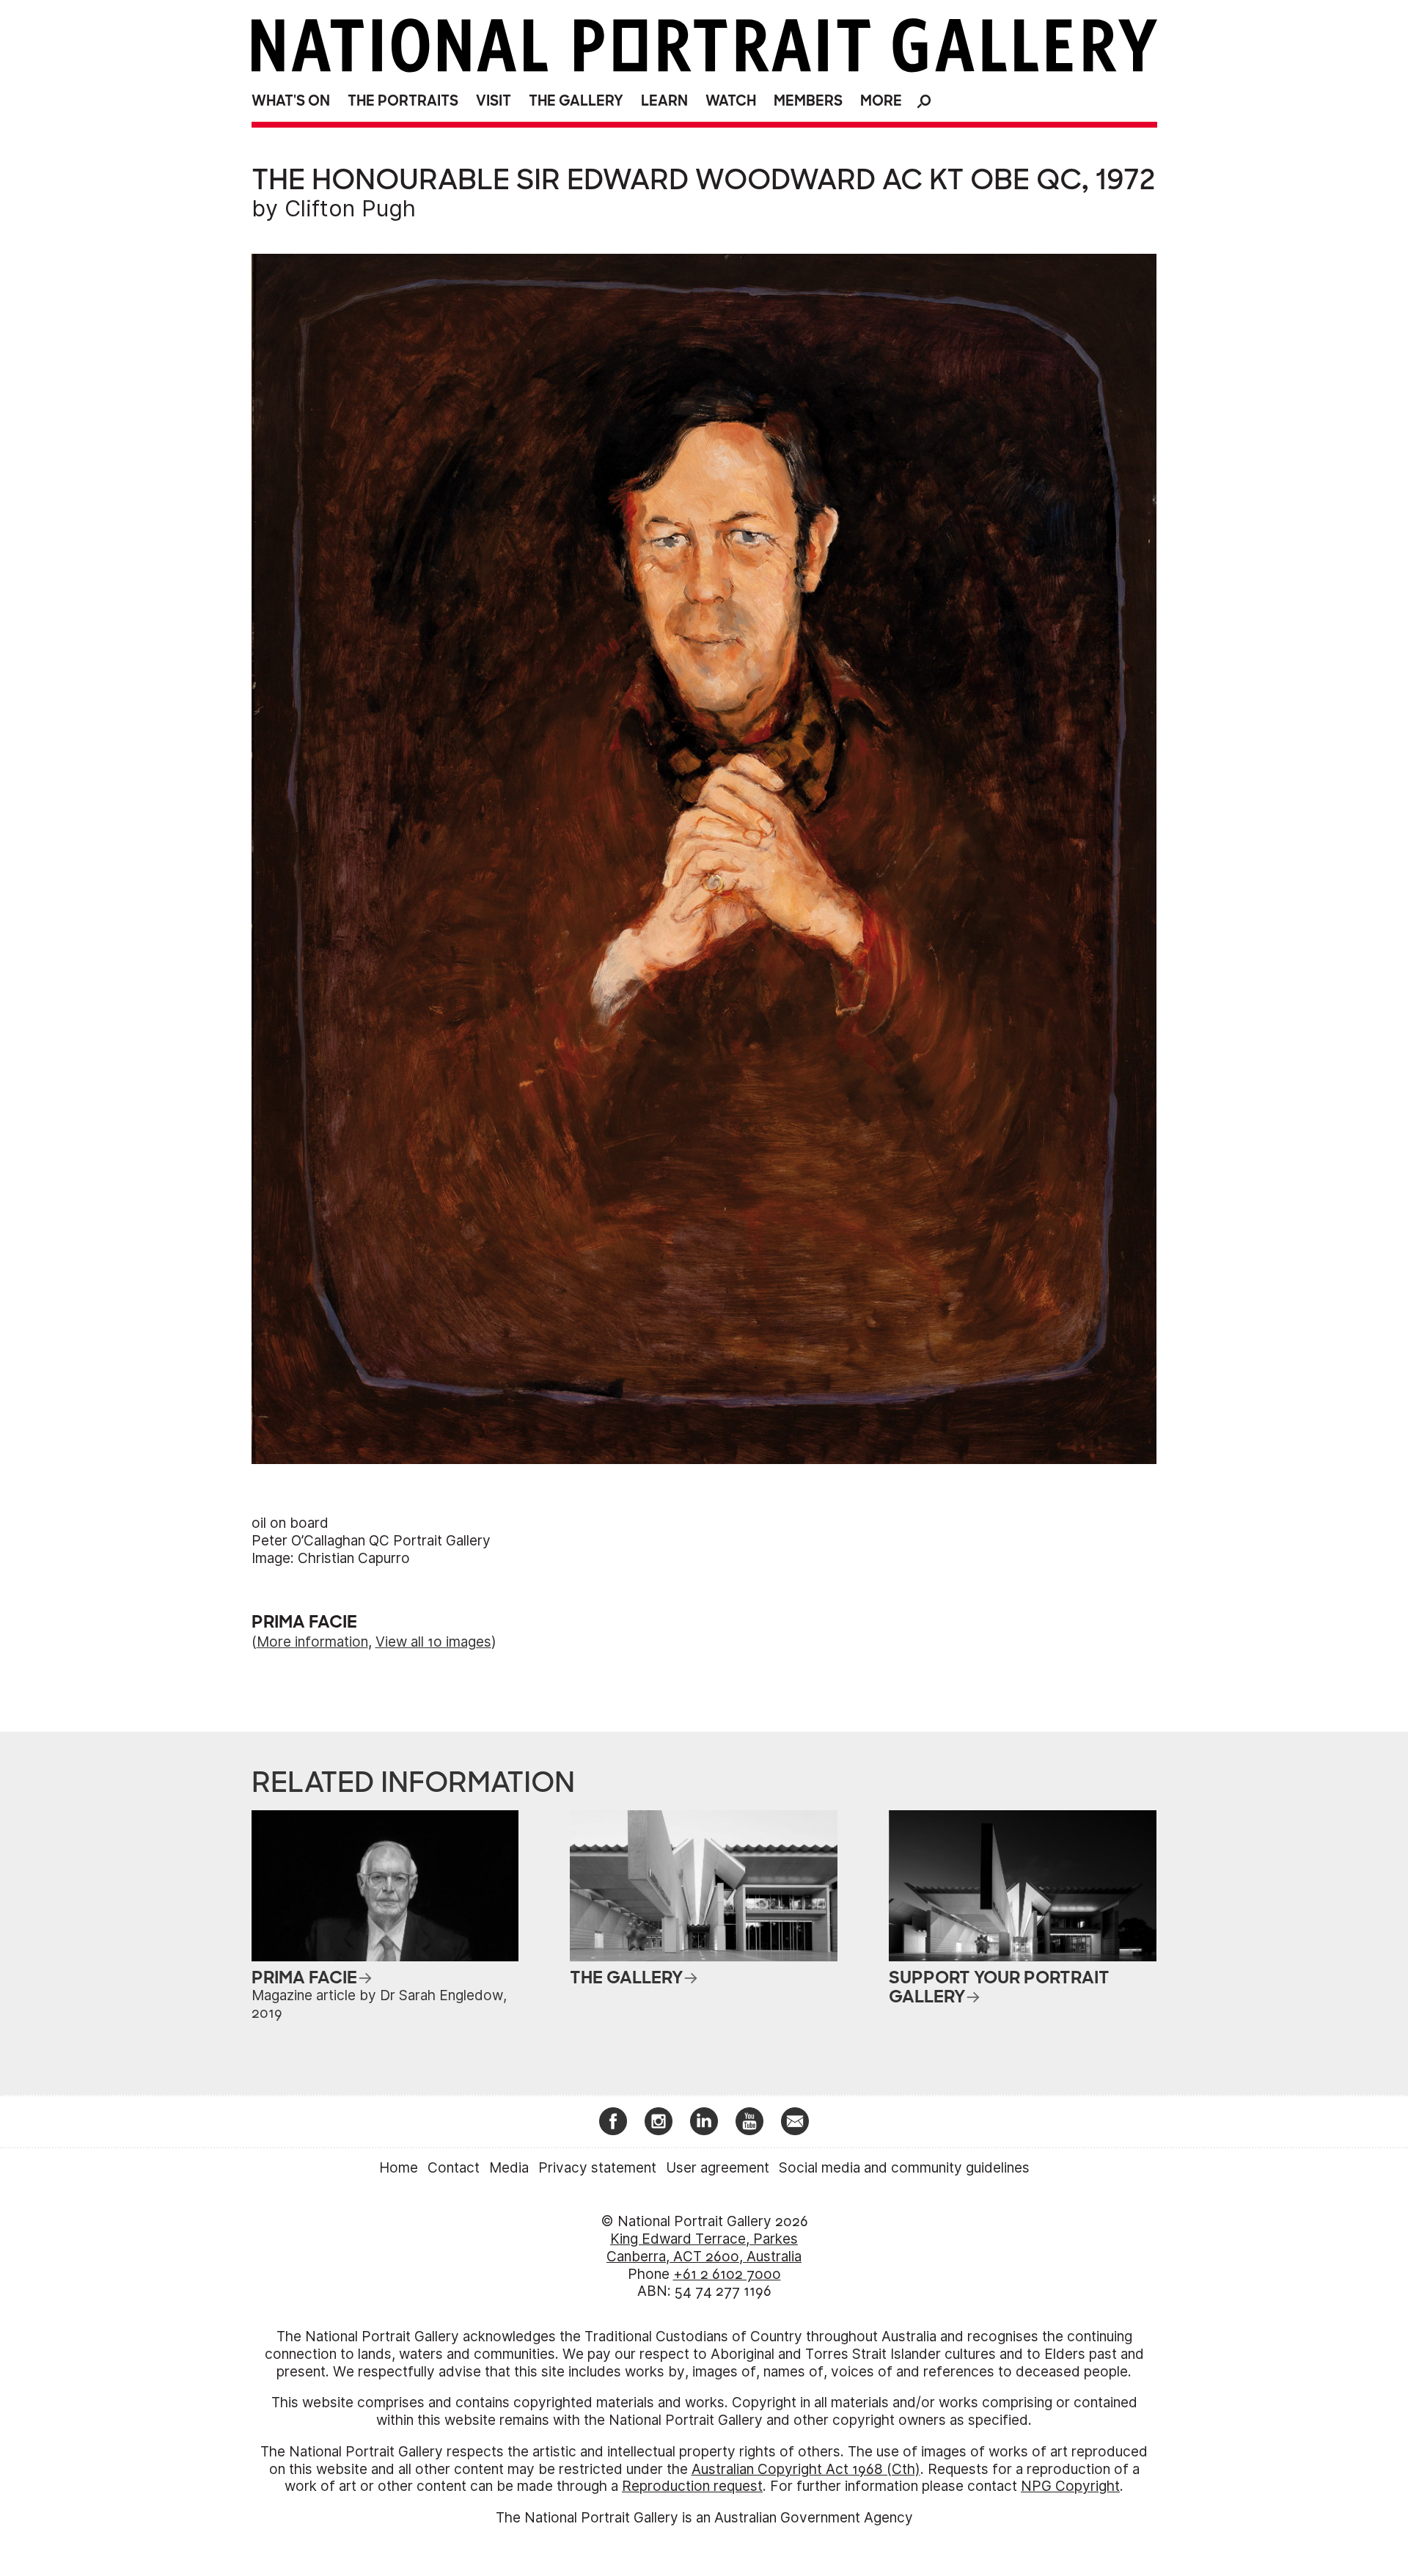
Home (399, 2168)
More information (312, 1642)
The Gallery (576, 101)
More (881, 101)
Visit (494, 101)
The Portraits (403, 101)
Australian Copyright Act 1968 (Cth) (806, 2469)
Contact (454, 2168)
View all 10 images (433, 1642)
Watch (731, 101)
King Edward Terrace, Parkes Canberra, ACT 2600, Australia (704, 2248)
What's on (291, 101)
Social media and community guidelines (904, 2168)
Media (509, 2168)
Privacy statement (597, 2168)
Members (808, 101)
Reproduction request (692, 2486)
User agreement (718, 2168)
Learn (664, 101)
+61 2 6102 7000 (727, 2274)
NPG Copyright (1070, 2486)
